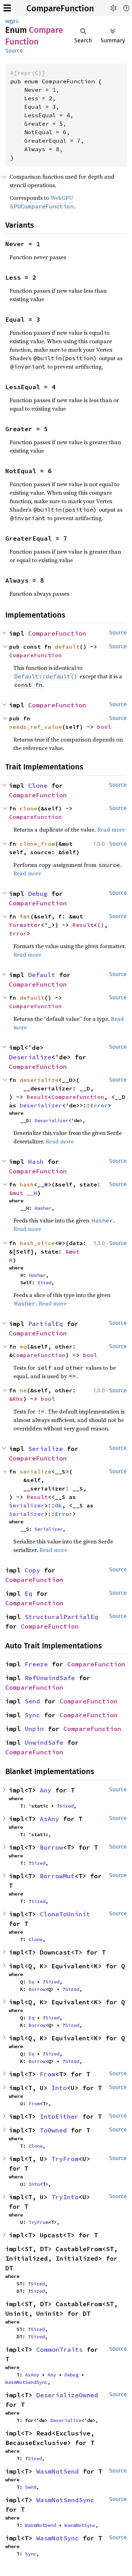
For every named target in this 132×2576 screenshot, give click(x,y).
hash (27, 1184)
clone (29, 808)
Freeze (36, 1664)
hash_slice (37, 1243)
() (101, 925)
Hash (36, 1162)
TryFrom (65, 2159)
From (48, 2074)
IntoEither (59, 2116)
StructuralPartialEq (61, 1617)
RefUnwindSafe (50, 1678)
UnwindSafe (44, 1742)
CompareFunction (60, 8)
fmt (25, 916)
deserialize (39, 1080)
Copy (32, 1570)
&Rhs (16, 1399)
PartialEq (46, 1324)
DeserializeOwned (67, 2395)
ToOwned (53, 2130)
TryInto (65, 2197)
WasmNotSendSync (26, 2382)
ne (23, 1390)
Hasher (43, 1208)
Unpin (34, 1729)
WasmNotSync (80, 2525)
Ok (58, 1505)
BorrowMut (57, 1876)
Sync (32, 1715)
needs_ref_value (36, 727)
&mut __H (23, 1193)
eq (23, 1346)
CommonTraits (59, 2349)
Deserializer (41, 1105)
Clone (38, 786)
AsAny (49, 1819)
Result (83, 925)
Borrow (51, 1847)
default (67, 647)
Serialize (46, 1449)
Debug (38, 894)
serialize (36, 1471)
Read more (111, 829)
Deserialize (30, 1057)
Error (18, 933)
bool (104, 727)
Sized (44, 1283)
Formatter (25, 925)
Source (14, 51)
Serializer (27, 1505)
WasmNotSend (58, 2471)
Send (32, 1701)
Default (42, 975)
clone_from (37, 844)
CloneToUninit (65, 1914)
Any (46, 1790)
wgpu (12, 21)
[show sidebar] (7, 8)
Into (59, 2088)
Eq (29, 1593)
